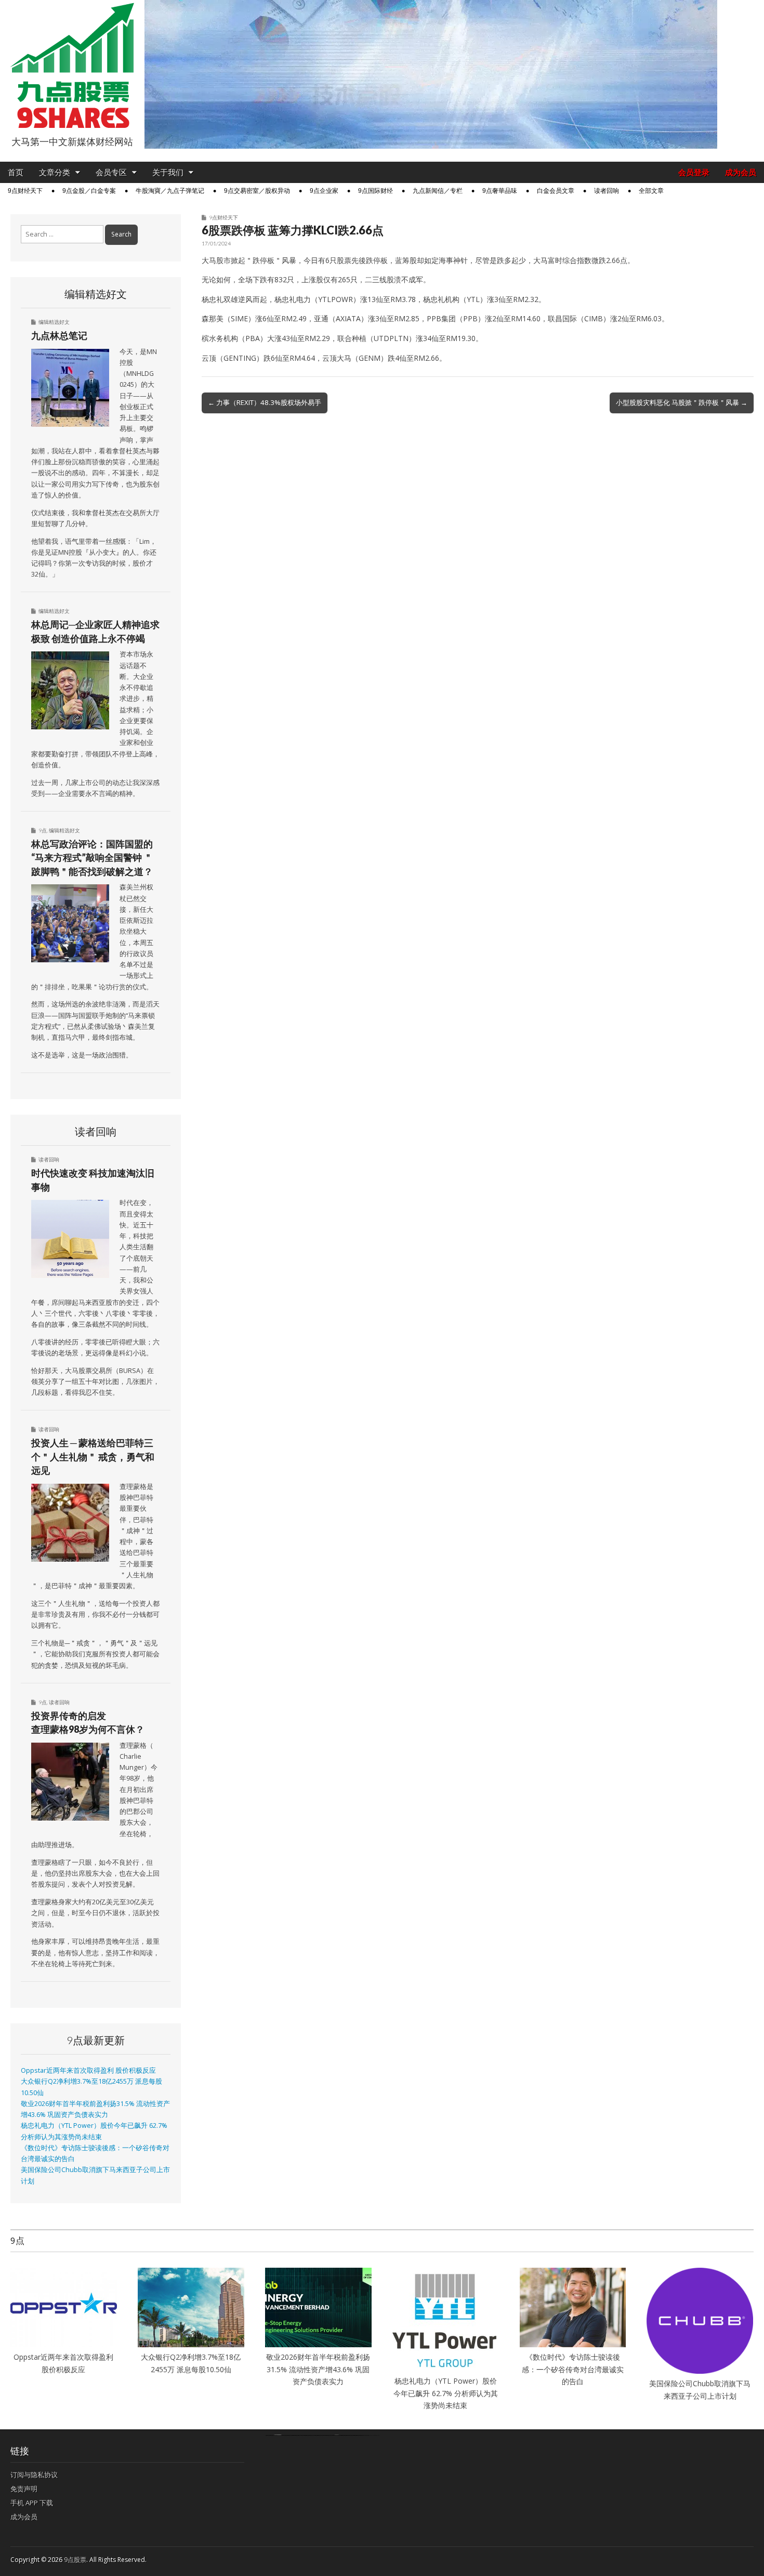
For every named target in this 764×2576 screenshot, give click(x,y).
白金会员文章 (556, 191)
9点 (43, 830)
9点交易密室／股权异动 (257, 191)
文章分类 (55, 172)
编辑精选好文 (54, 322)
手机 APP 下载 (32, 2503)
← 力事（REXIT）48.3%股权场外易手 (265, 402)
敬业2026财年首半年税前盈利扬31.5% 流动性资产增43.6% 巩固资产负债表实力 (318, 2369)
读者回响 (607, 191)
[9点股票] (72, 66)
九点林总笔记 (59, 335)
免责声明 (24, 2489)
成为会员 (741, 172)
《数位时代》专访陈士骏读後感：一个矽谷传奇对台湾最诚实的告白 (573, 2369)
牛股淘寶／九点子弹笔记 (170, 191)
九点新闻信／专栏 (438, 191)
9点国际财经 (376, 191)
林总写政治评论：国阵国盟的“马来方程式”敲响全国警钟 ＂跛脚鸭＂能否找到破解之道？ (92, 858)
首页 (16, 172)
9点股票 (75, 2560)
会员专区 (111, 172)
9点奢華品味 (500, 191)
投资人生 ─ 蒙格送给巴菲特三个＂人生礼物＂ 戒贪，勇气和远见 (93, 1456)
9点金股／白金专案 (89, 191)
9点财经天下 (25, 191)
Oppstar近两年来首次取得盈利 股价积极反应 (88, 2070)
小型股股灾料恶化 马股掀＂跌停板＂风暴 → (682, 402)
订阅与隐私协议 (34, 2475)
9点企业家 (324, 191)
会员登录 (694, 172)
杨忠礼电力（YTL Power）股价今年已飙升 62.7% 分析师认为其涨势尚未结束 (446, 2393)
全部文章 (651, 191)
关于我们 (168, 172)
